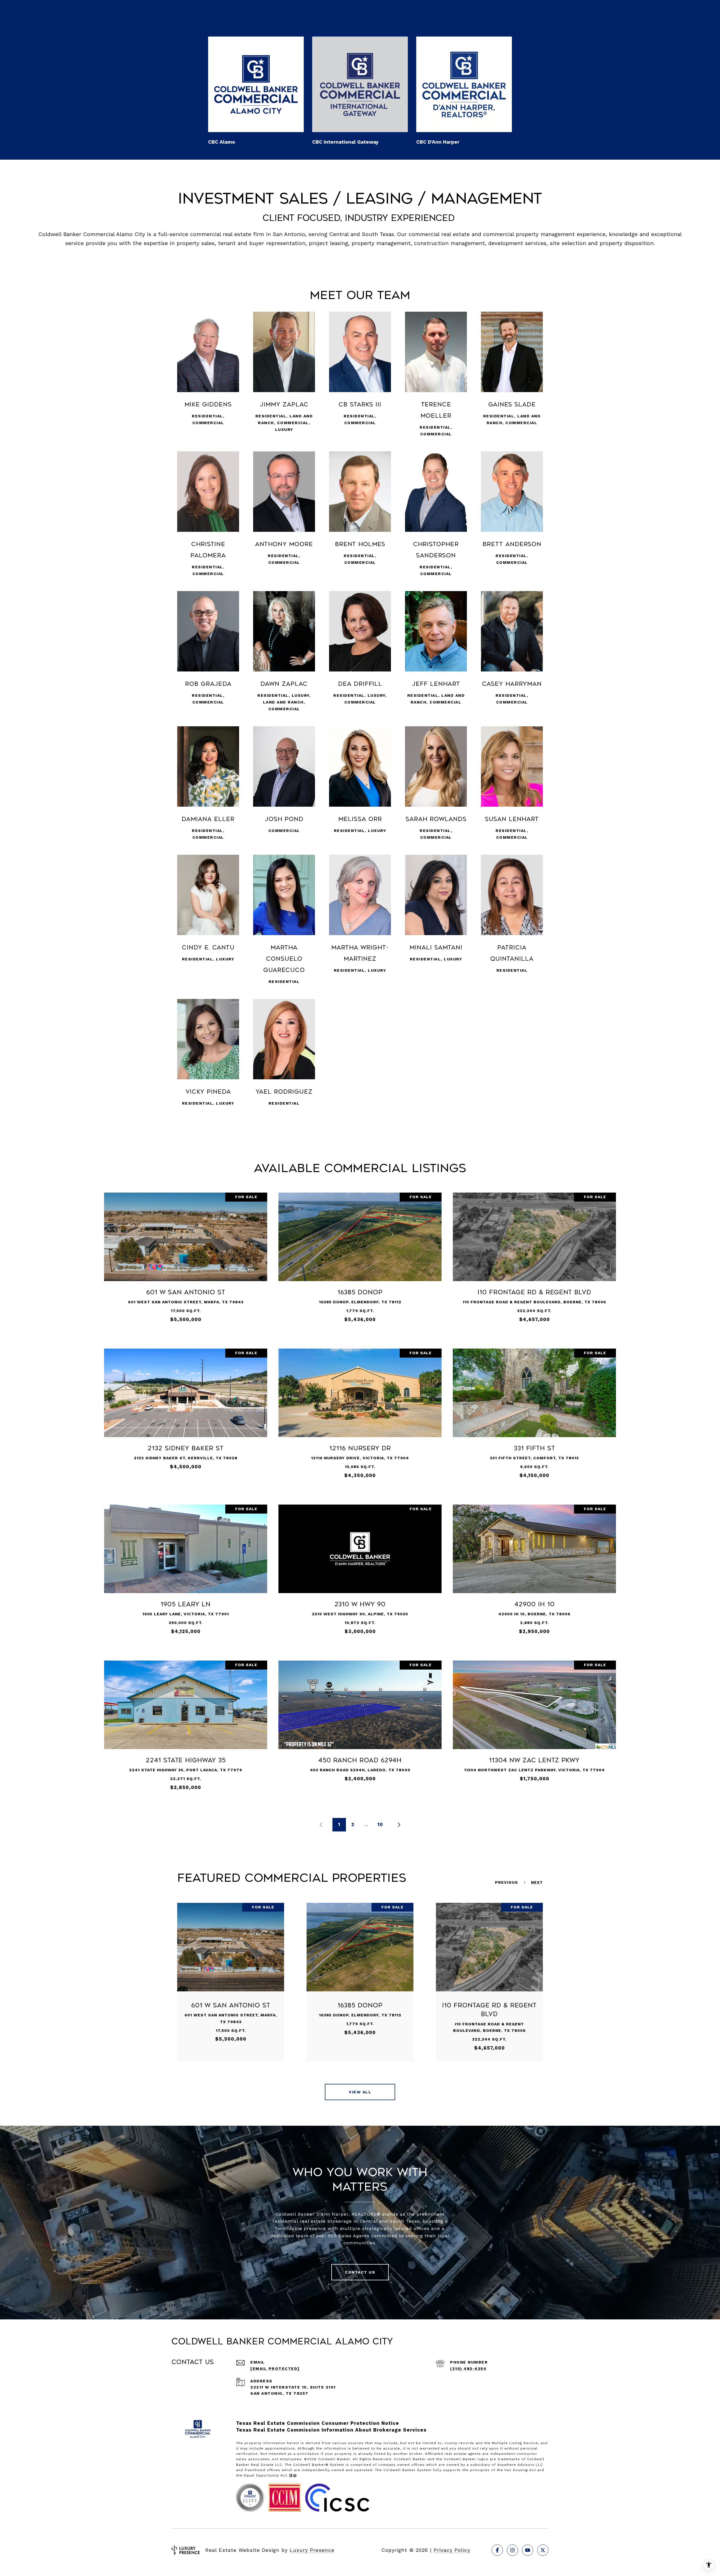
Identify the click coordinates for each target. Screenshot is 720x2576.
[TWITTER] (543, 2550)
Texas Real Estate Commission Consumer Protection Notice (318, 2423)
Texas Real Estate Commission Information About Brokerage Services (331, 2430)
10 (380, 1824)
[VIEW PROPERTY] (186, 1255)
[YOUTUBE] (528, 2550)
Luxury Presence (312, 2550)
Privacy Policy (452, 2550)
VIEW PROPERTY (186, 1260)
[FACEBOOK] (497, 2550)
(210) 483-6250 (468, 2369)
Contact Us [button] (360, 2272)
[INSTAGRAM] (512, 2550)
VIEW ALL (360, 2092)
